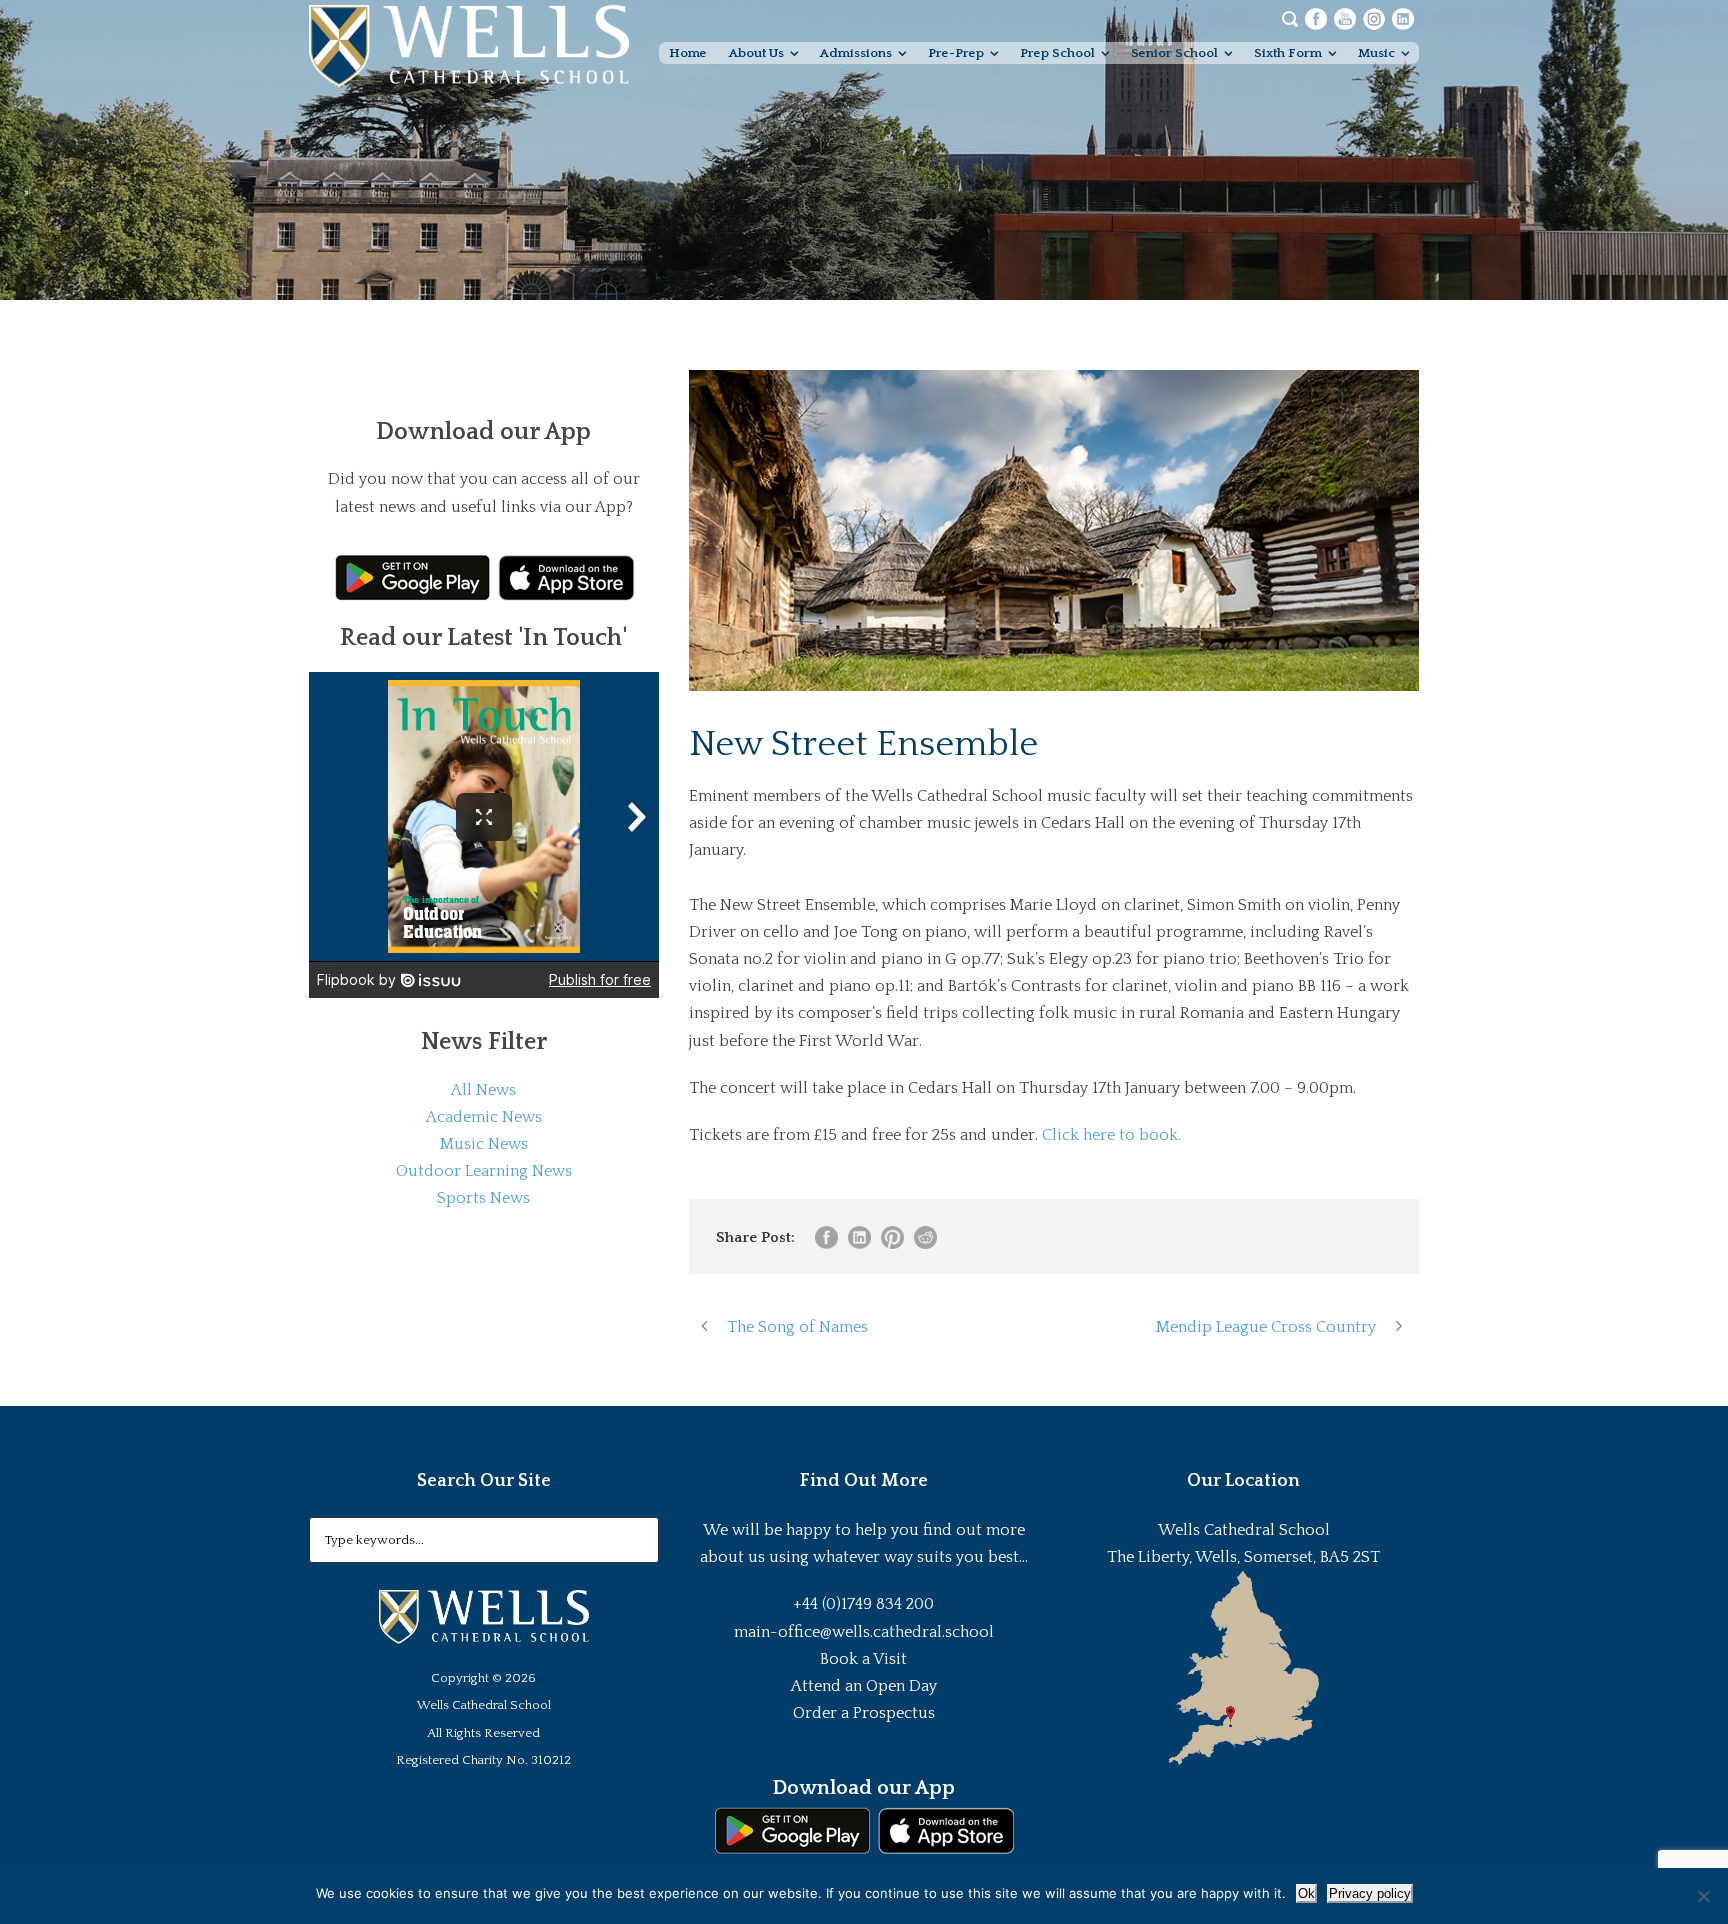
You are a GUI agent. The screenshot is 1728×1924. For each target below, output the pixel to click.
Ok (1306, 1893)
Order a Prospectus (864, 1713)
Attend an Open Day (864, 1686)
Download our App (863, 1788)
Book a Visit (863, 1659)
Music (1376, 53)
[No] (1703, 1896)
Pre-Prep (956, 53)
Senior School (1174, 53)
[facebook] (1316, 18)
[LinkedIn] (1403, 18)
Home (688, 53)
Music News (484, 1144)
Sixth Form (1288, 53)
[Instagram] (1374, 18)
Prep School (1057, 53)
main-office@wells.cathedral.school (864, 1632)
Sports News (483, 1198)
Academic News (484, 1117)
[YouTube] (1345, 18)
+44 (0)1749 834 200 (863, 1604)
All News (483, 1090)
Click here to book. (1111, 1135)
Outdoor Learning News (484, 1171)
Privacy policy (1370, 1893)
